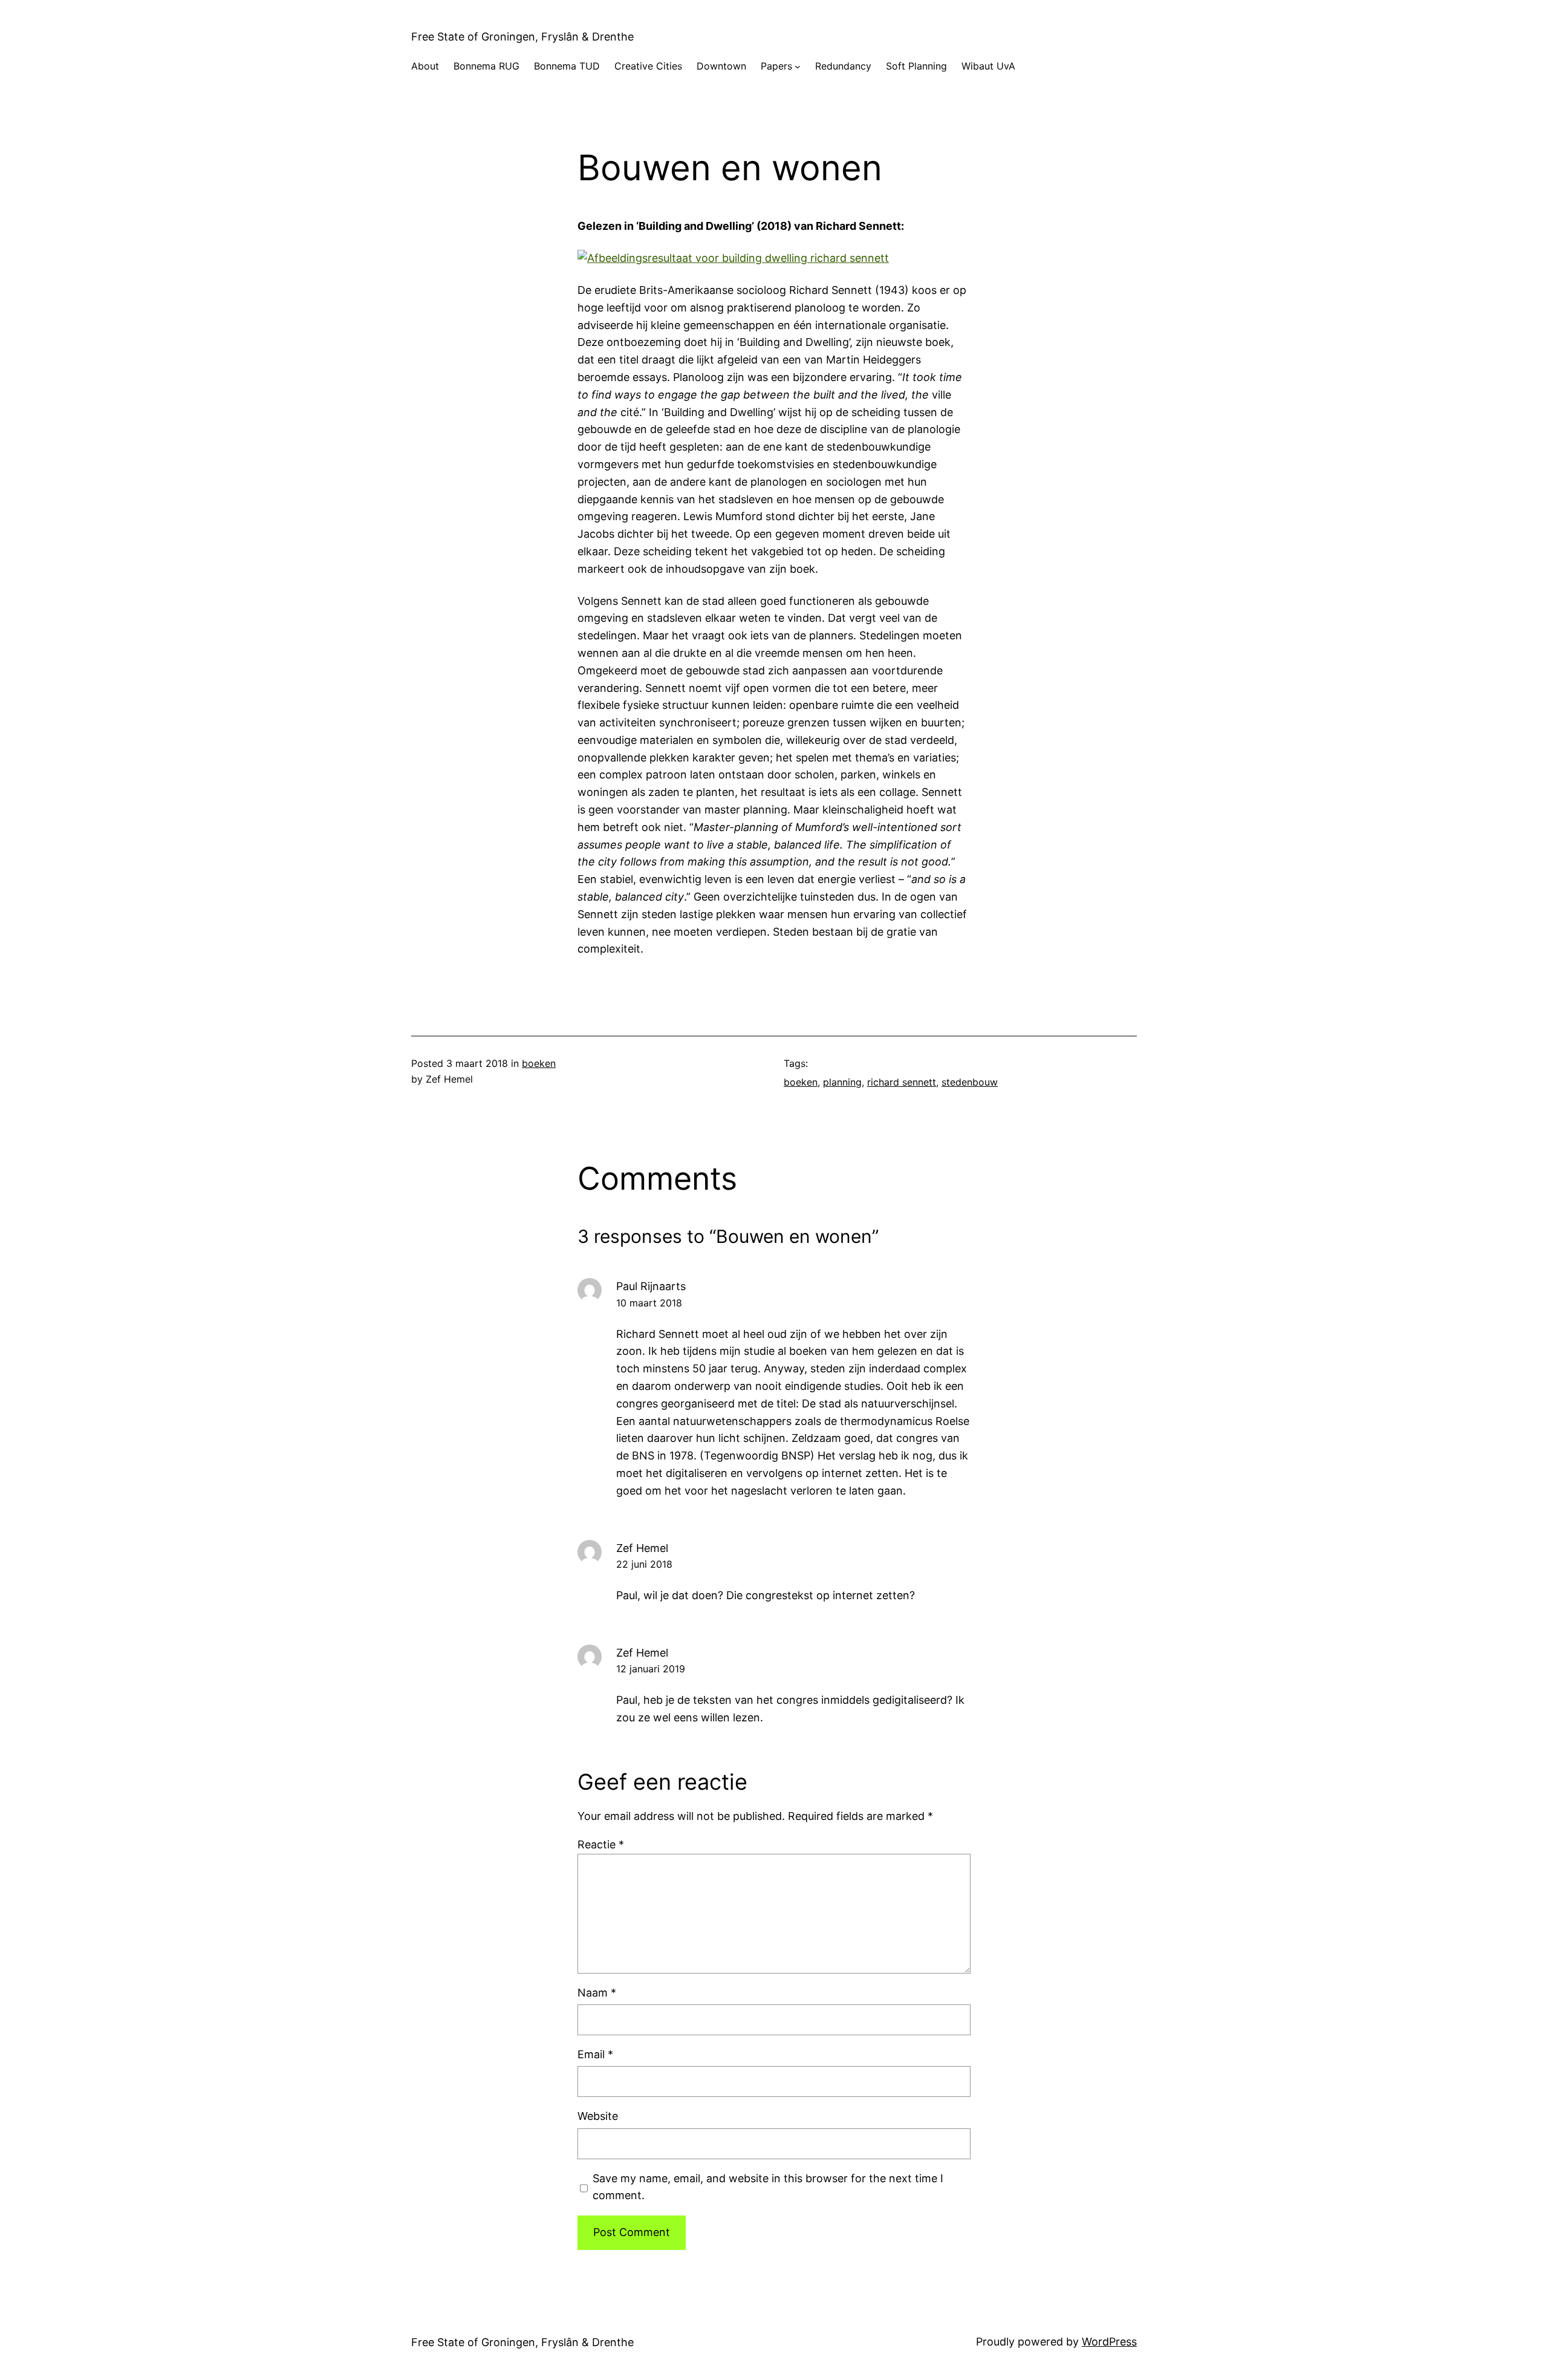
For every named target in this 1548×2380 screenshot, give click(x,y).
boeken (539, 1063)
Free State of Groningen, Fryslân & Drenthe (522, 37)
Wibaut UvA (988, 66)
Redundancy (843, 66)
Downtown (721, 66)
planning (842, 1082)
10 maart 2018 (649, 1303)
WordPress (1109, 2342)
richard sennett (902, 1082)
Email (595, 2054)
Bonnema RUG (486, 66)
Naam (597, 1993)
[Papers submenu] (798, 67)
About (425, 66)
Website (598, 2116)
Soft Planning (916, 66)
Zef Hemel (642, 1653)
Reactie (601, 1844)
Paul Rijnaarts (651, 1286)
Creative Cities (648, 66)
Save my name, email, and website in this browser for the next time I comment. (768, 2187)
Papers (776, 66)
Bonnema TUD (567, 66)
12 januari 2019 (651, 1669)
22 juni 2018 (644, 1564)
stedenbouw (970, 1082)
